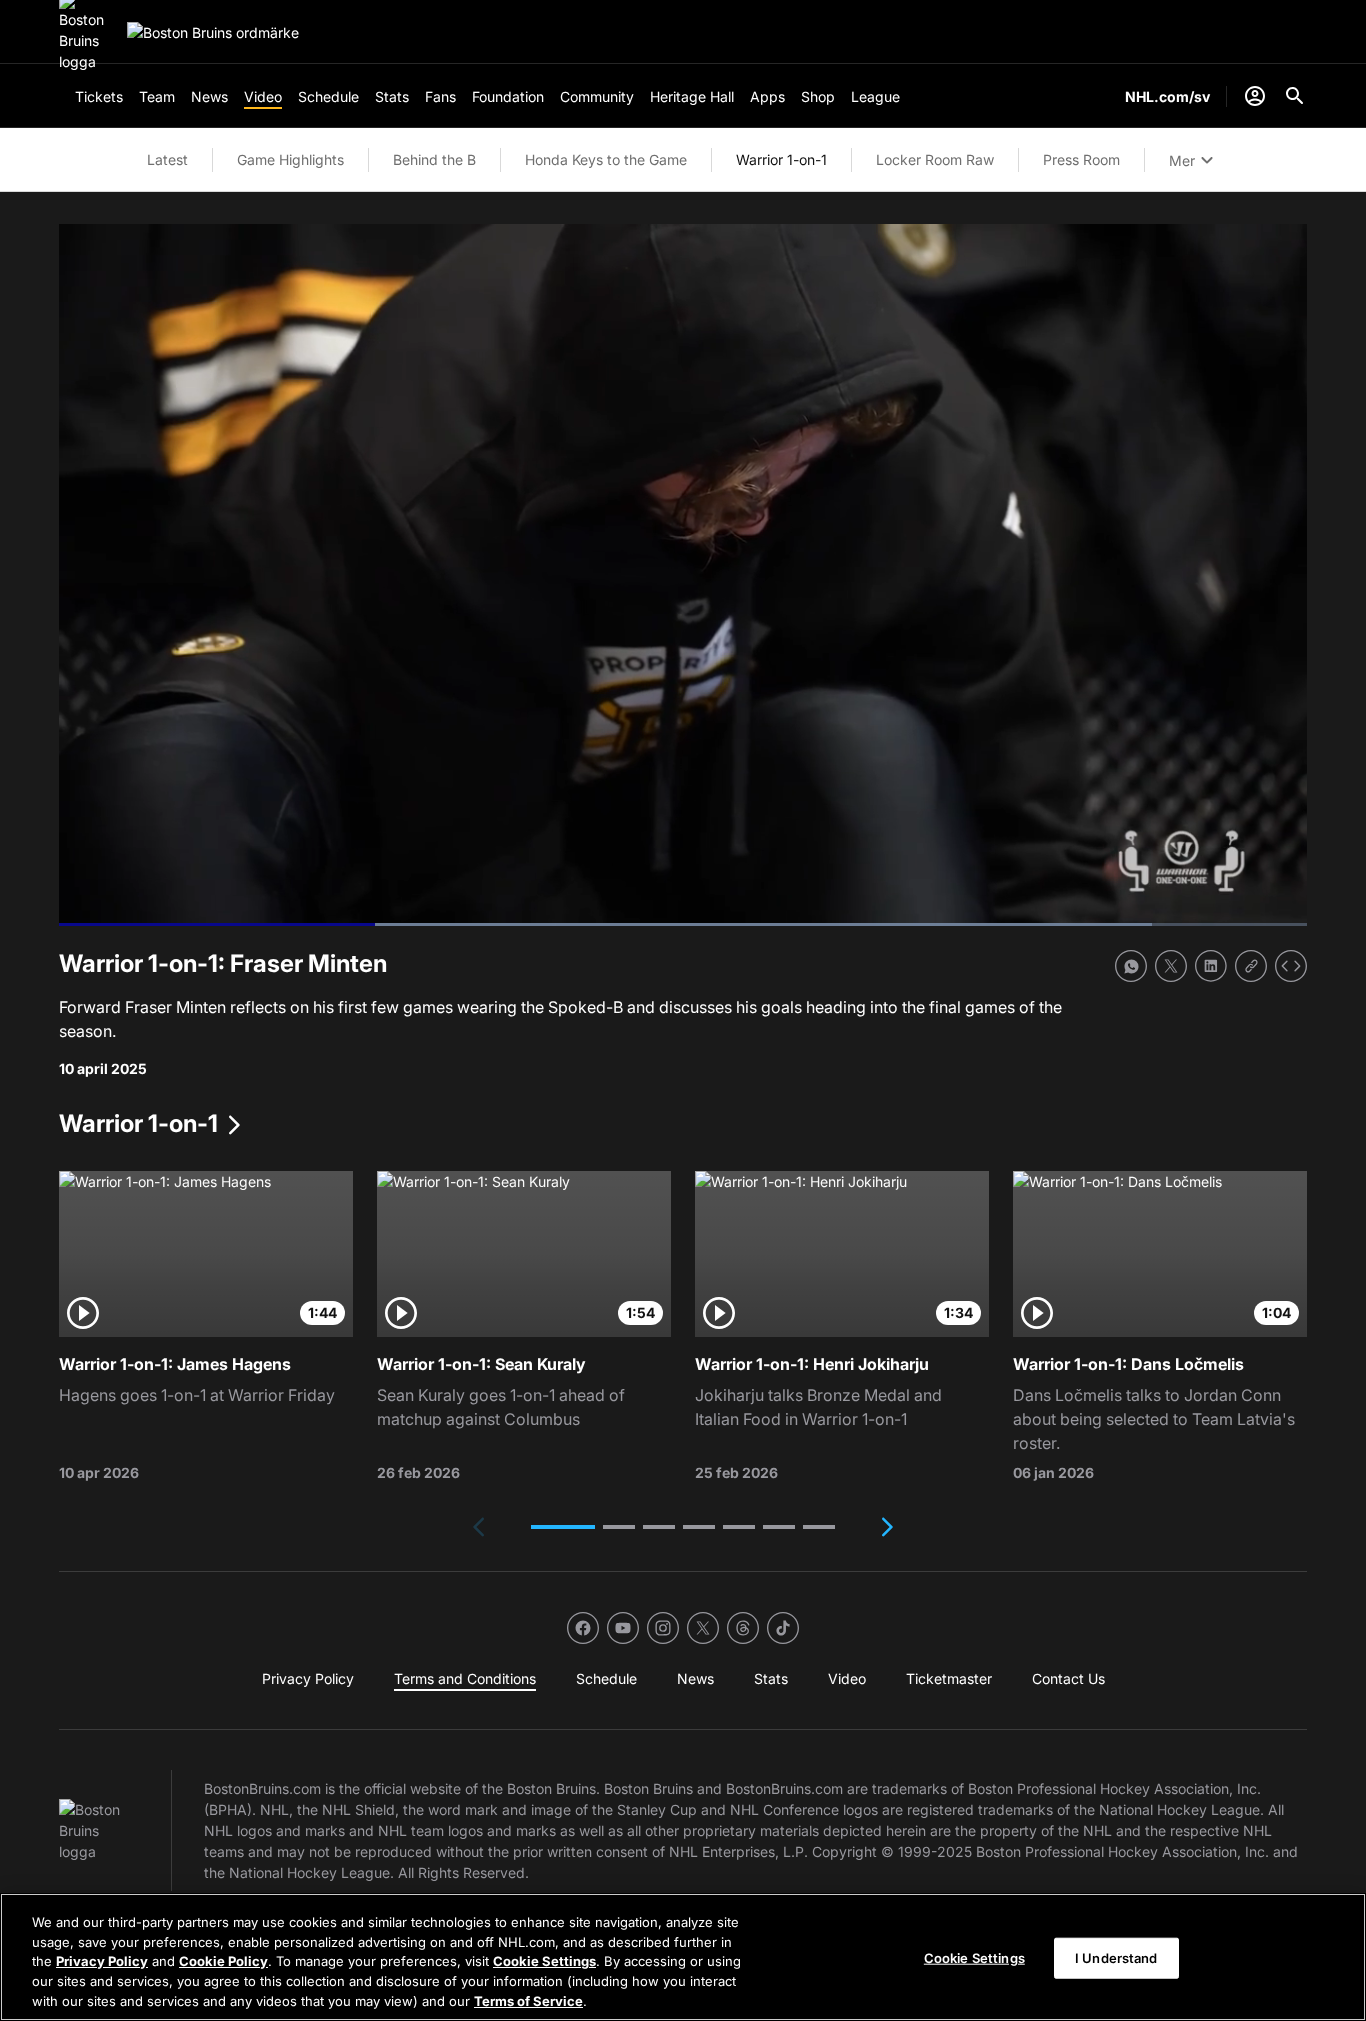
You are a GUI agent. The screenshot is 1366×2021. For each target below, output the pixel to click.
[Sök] (1295, 96)
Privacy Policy (102, 1961)
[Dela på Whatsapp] (1131, 966)
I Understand (1116, 1958)
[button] (563, 1527)
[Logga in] (1255, 96)
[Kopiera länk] (1251, 966)
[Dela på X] (1171, 966)
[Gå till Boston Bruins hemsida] (213, 32)
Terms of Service (528, 2000)
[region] (683, 1957)
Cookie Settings (544, 1961)
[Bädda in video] (1291, 966)
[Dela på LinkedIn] (1211, 966)
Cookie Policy (223, 1961)
